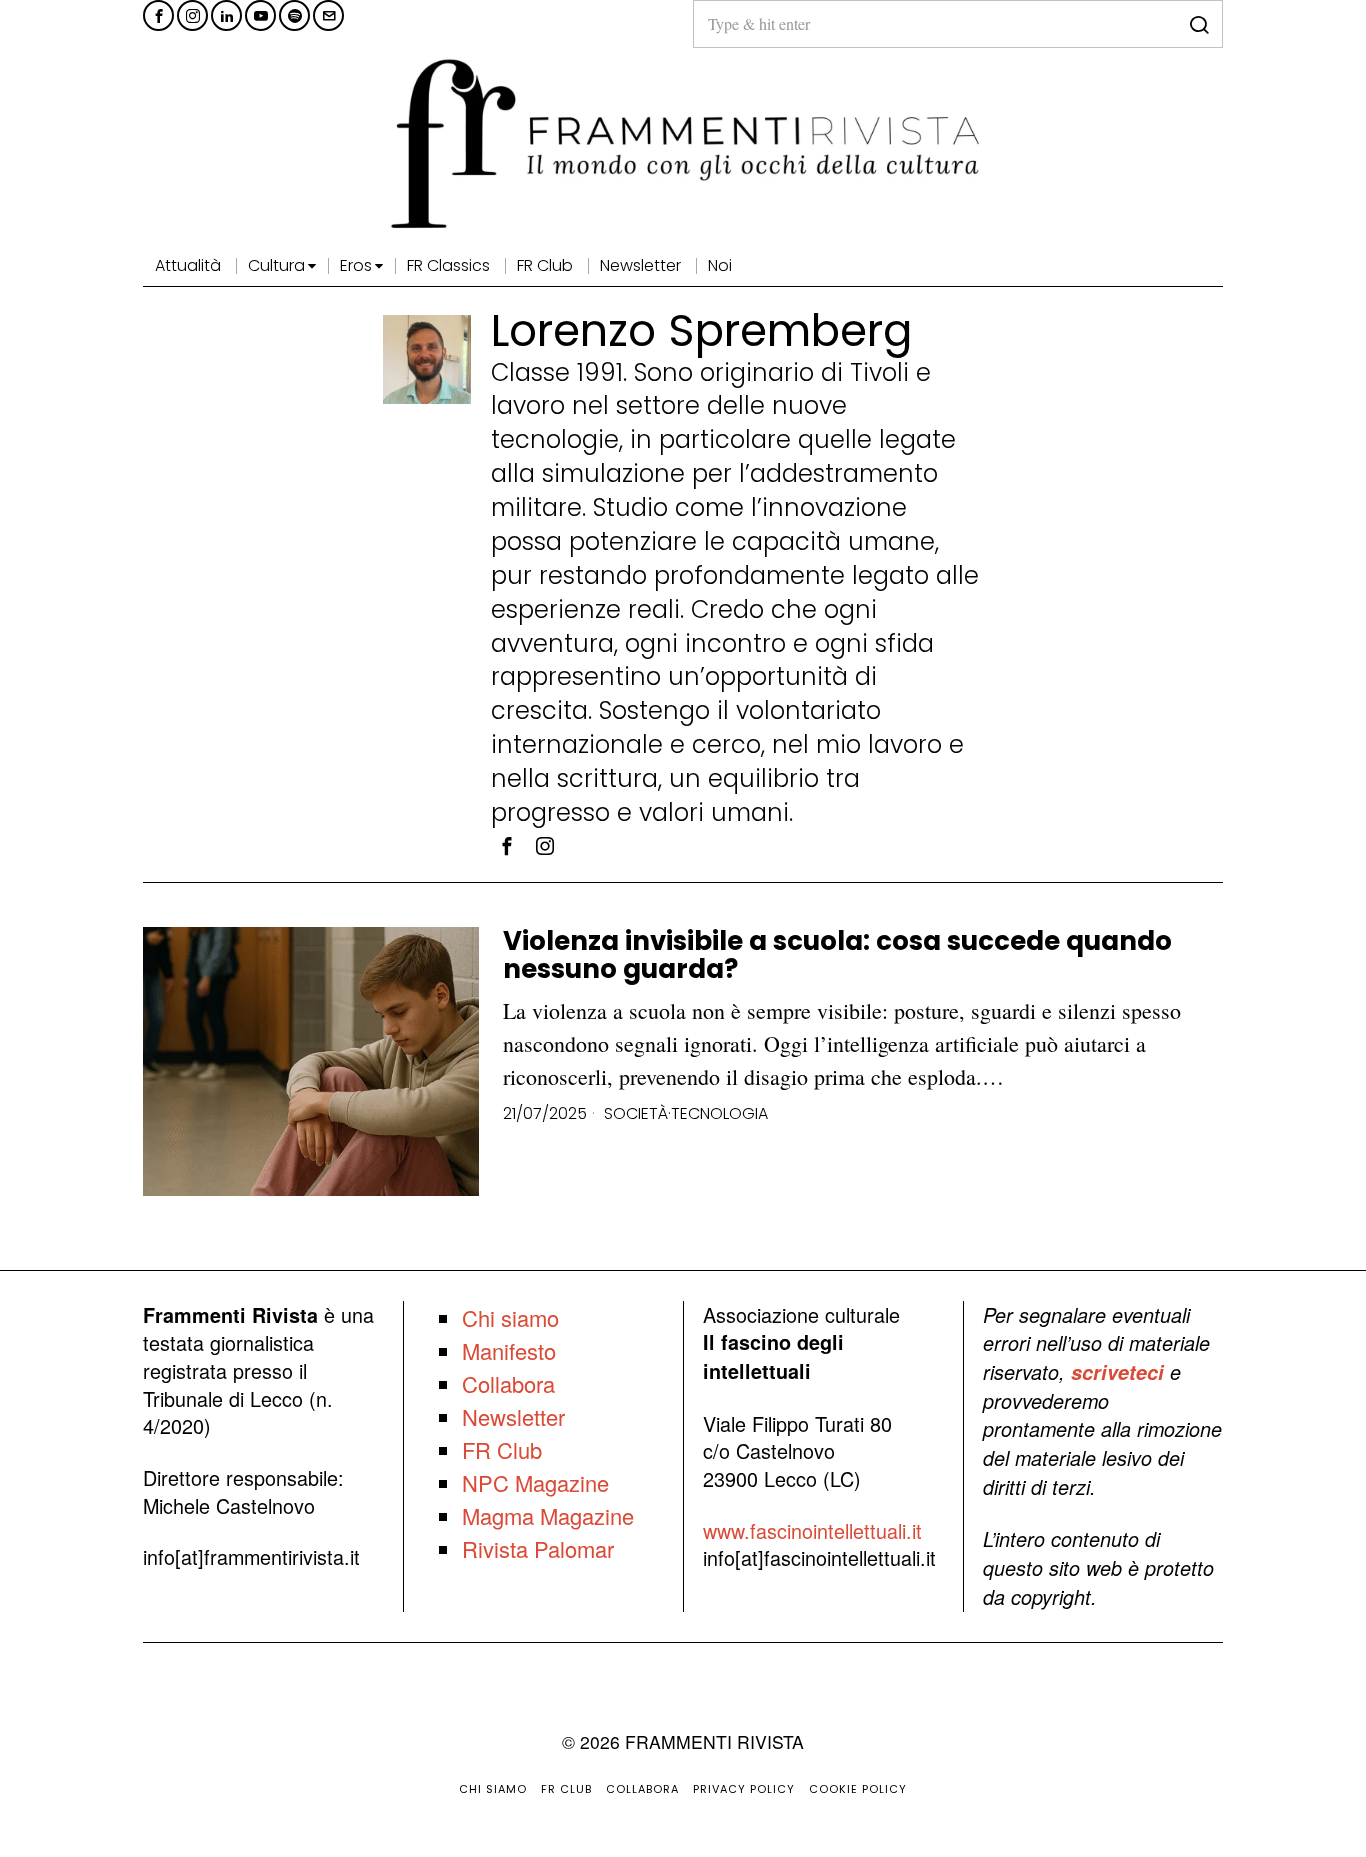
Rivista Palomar (538, 1548)
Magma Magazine (548, 1515)
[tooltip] (158, 15)
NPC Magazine (535, 1482)
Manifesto (509, 1350)
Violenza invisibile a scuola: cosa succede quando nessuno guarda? (837, 955)
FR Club (502, 1449)
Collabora (508, 1383)
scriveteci (1117, 1372)
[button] (1199, 24)
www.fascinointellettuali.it (812, 1530)
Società (636, 1114)
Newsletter (513, 1416)
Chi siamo (510, 1317)
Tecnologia (719, 1114)
